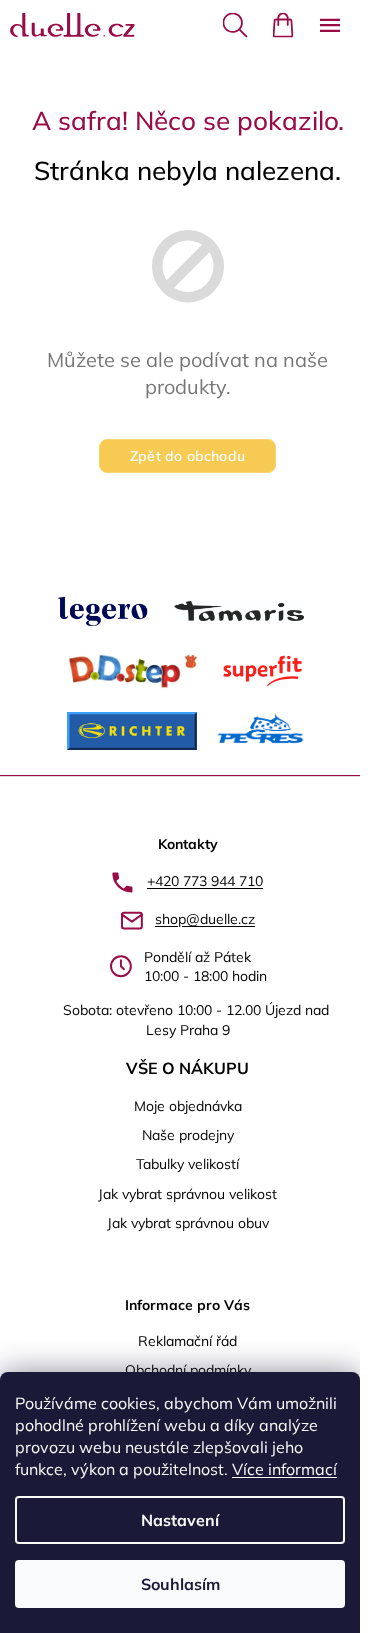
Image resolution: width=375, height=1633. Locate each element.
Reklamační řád (187, 1341)
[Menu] (330, 25)
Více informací (284, 1469)
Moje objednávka (188, 1106)
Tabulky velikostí (187, 1164)
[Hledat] (235, 25)
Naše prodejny (188, 1135)
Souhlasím (180, 1584)
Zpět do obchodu (187, 456)
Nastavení (180, 1520)
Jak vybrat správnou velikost (187, 1194)
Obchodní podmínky (188, 1370)
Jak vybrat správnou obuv (188, 1223)
